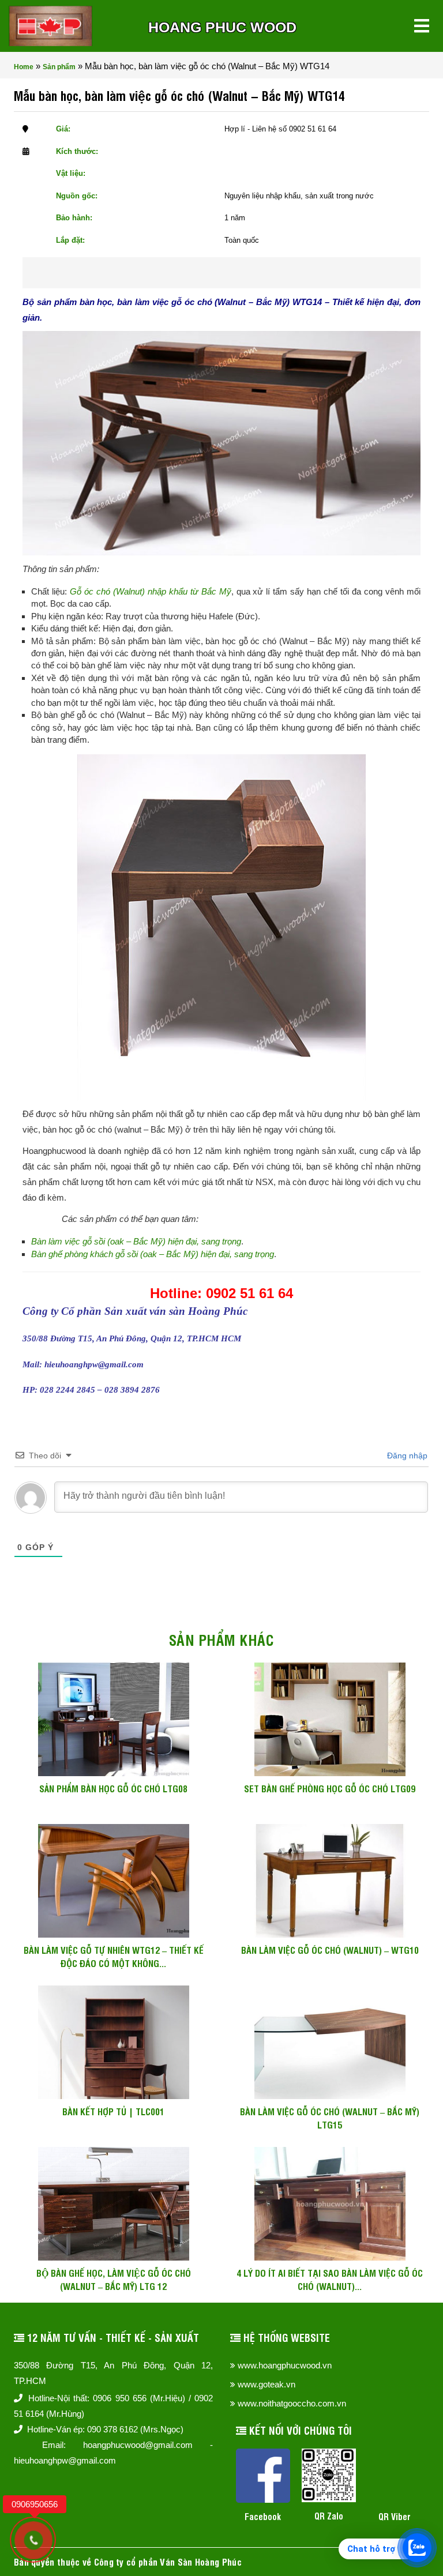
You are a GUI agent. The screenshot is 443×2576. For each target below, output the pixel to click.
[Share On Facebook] (200, 273)
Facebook (263, 2516)
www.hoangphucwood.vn (285, 2365)
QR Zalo (329, 2516)
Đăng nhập (406, 1456)
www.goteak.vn (266, 2384)
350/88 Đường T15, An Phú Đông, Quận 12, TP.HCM (113, 2373)
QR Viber (395, 2516)
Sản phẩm (59, 67)
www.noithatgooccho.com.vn (292, 2403)
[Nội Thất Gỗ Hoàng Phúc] (50, 26)
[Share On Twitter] (237, 273)
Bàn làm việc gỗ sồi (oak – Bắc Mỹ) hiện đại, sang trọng (136, 1241)
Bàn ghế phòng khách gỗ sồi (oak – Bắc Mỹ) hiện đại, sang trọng (153, 1254)
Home (24, 67)
